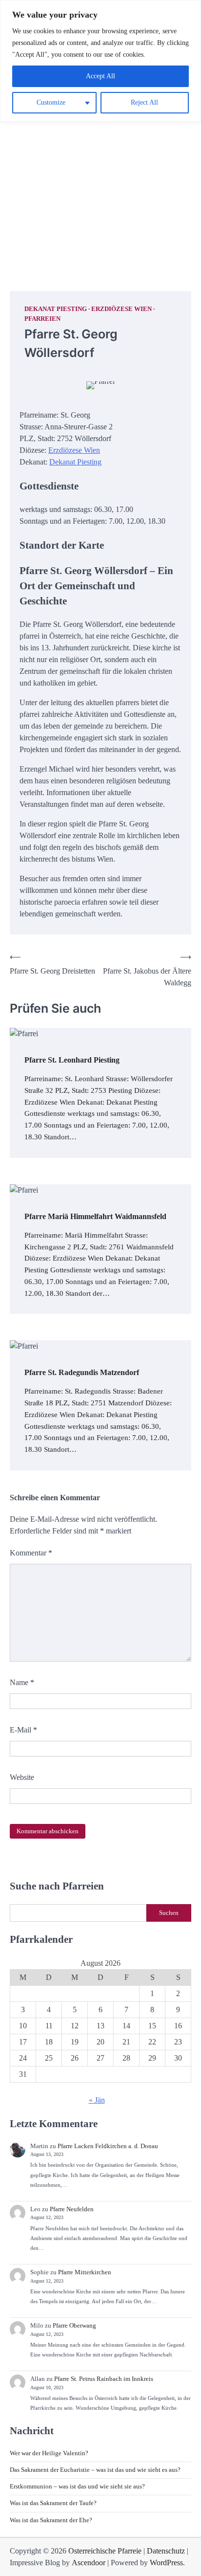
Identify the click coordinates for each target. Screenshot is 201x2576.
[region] (100, 61)
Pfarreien (42, 319)
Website (22, 1777)
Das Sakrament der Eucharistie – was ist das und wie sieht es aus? (95, 2470)
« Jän (97, 2100)
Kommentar (31, 1553)
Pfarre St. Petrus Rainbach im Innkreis (104, 2379)
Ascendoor (89, 2563)
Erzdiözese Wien (121, 309)
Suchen (169, 1913)
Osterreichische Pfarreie (105, 2551)
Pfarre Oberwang (74, 2326)
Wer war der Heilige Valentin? (49, 2453)
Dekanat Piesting (56, 309)
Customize (51, 102)
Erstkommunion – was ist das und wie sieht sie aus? (77, 2487)
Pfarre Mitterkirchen (85, 2272)
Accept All (100, 76)
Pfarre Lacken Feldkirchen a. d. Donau (108, 2146)
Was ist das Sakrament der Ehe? (51, 2520)
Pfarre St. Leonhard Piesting (72, 1060)
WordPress (166, 2563)
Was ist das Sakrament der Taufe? (53, 2503)
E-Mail (23, 1730)
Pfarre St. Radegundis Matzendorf (82, 1372)
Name (22, 1682)
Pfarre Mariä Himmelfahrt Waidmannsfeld (95, 1216)
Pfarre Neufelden (72, 2209)
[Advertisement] (100, 166)
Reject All (144, 102)
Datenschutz (166, 2551)
